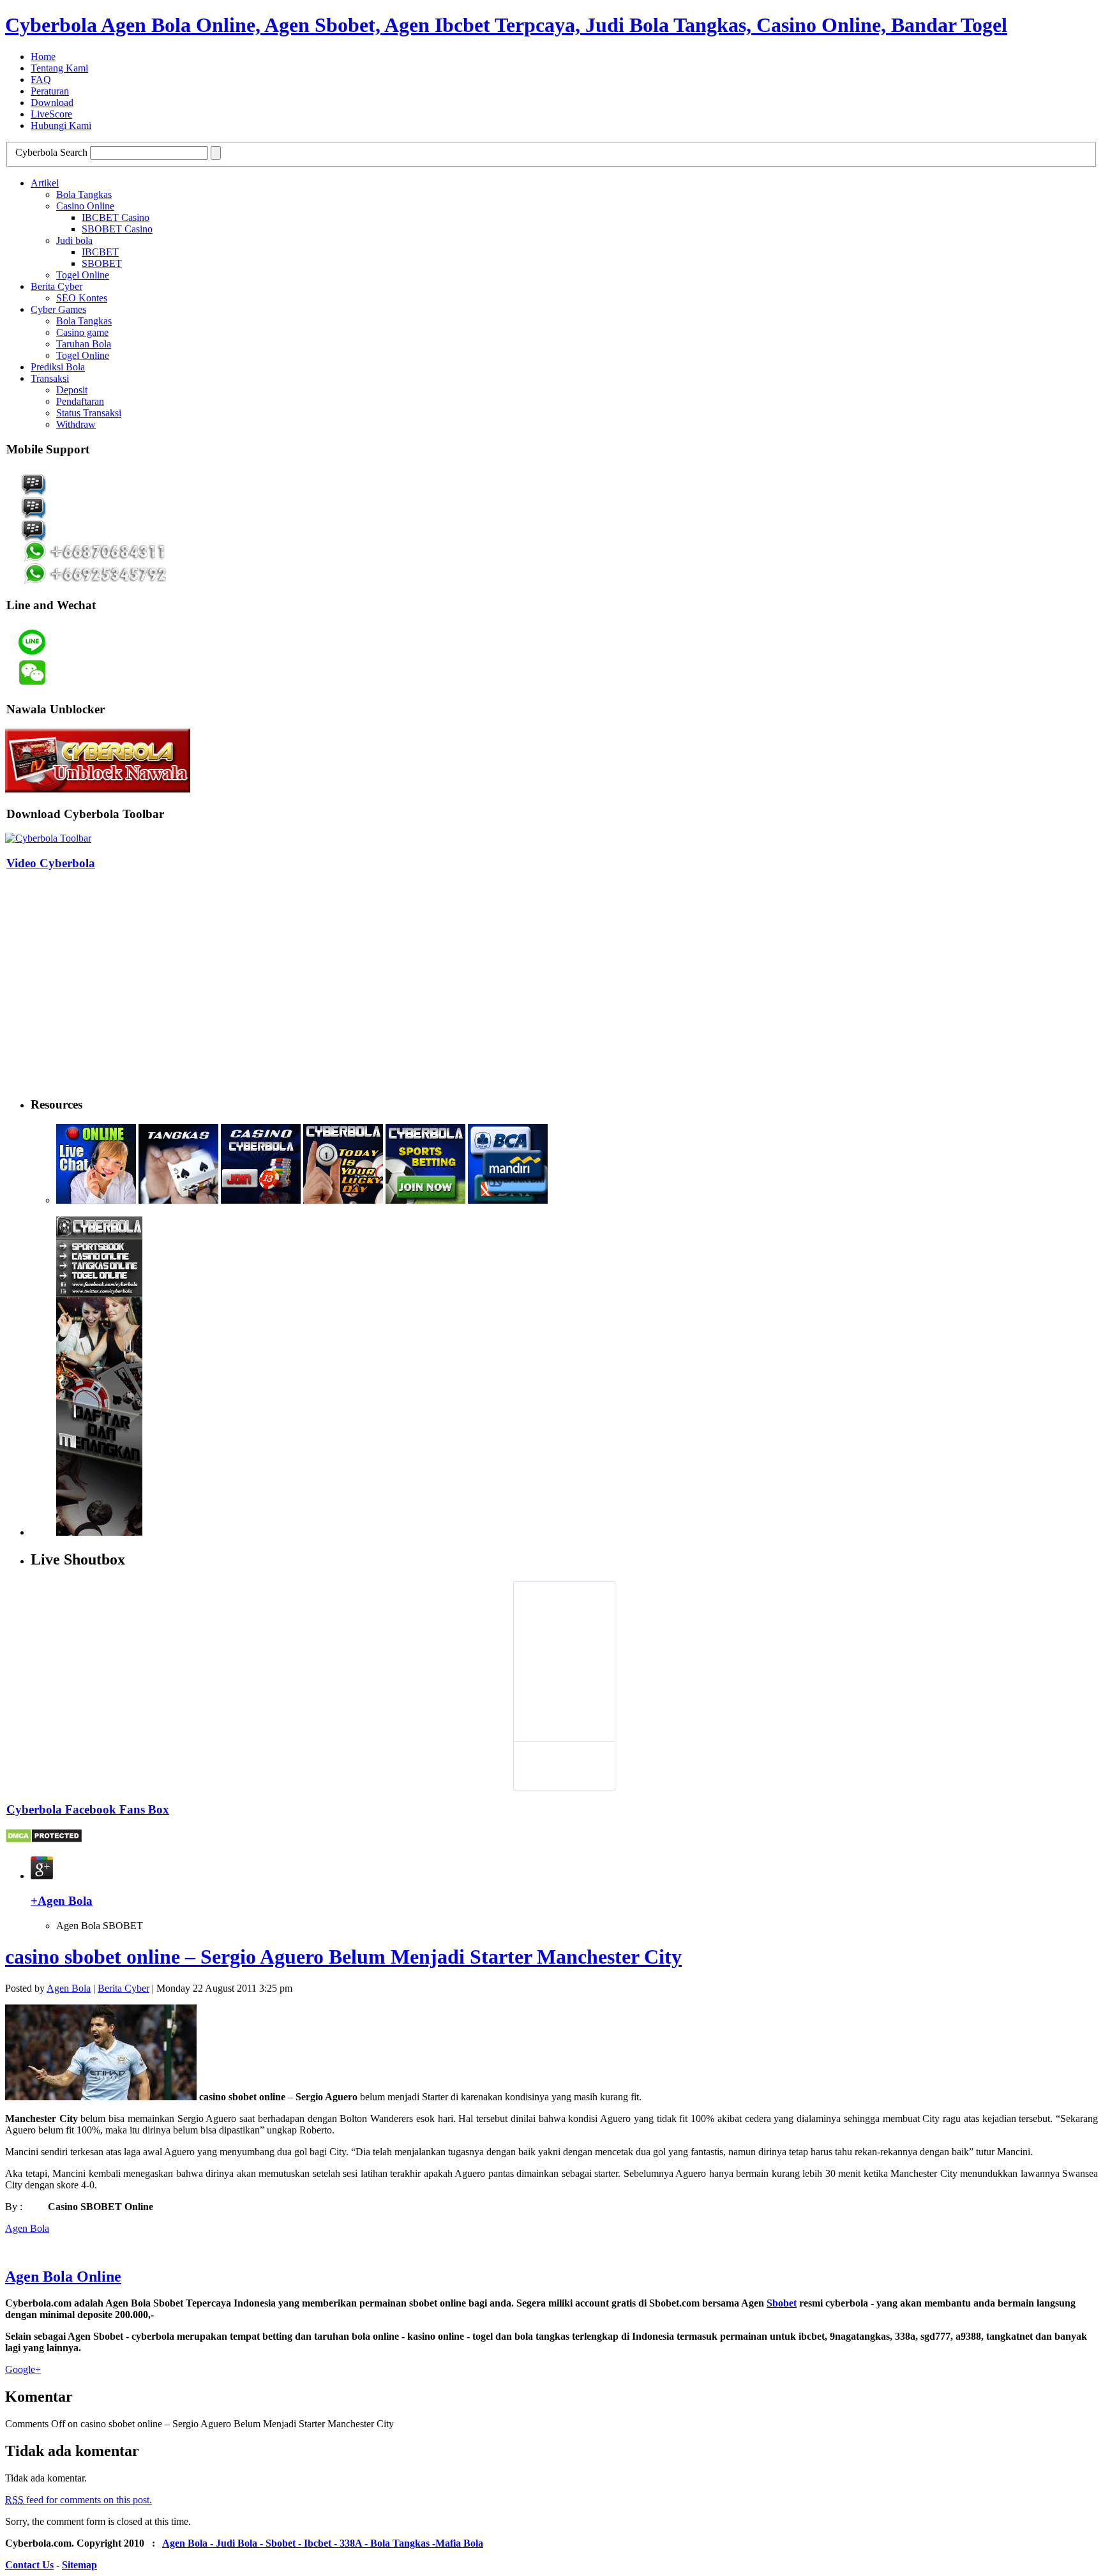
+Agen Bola (62, 1901)
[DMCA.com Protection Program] (44, 1840)
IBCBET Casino (116, 217)
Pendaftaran (80, 401)
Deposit (72, 390)
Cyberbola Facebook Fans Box (88, 1809)
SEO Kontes (82, 298)
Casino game (82, 332)
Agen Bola (69, 1988)
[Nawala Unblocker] (98, 789)
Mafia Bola (459, 2543)
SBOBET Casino (117, 229)
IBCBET (100, 252)
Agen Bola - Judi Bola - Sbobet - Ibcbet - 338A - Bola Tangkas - (299, 2543)
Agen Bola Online (63, 2277)
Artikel (45, 183)
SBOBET (102, 263)
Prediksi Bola (58, 367)
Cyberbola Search (51, 152)
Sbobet (782, 2303)
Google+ (23, 2369)
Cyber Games (58, 309)
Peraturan (50, 91)
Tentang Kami (59, 68)
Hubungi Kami (61, 125)
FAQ (41, 80)
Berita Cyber (56, 286)
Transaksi (50, 378)
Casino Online (85, 206)
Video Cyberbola (51, 863)
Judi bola (74, 240)
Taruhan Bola (84, 344)
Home (43, 57)
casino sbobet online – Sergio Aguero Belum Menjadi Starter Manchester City (343, 1957)
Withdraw (76, 424)
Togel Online (83, 275)
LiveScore (51, 114)
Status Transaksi (89, 413)
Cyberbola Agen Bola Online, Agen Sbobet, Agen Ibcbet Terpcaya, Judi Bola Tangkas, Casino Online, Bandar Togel (506, 25)
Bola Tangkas (84, 194)
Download (52, 102)
